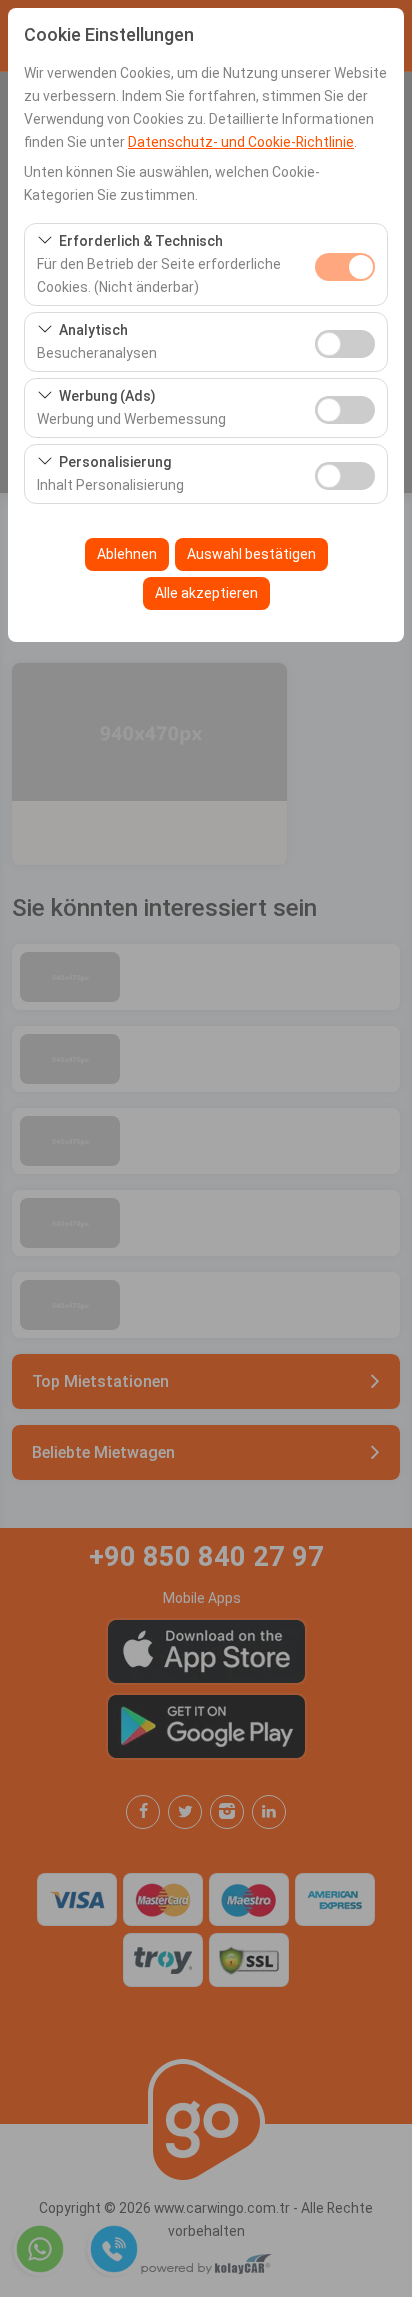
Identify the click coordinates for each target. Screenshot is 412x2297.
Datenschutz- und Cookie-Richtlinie (241, 142)
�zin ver (345, 344)
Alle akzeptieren (206, 593)
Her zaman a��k (345, 267)
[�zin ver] (345, 341)
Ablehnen (127, 554)
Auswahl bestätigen (251, 554)
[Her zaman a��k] (345, 264)
